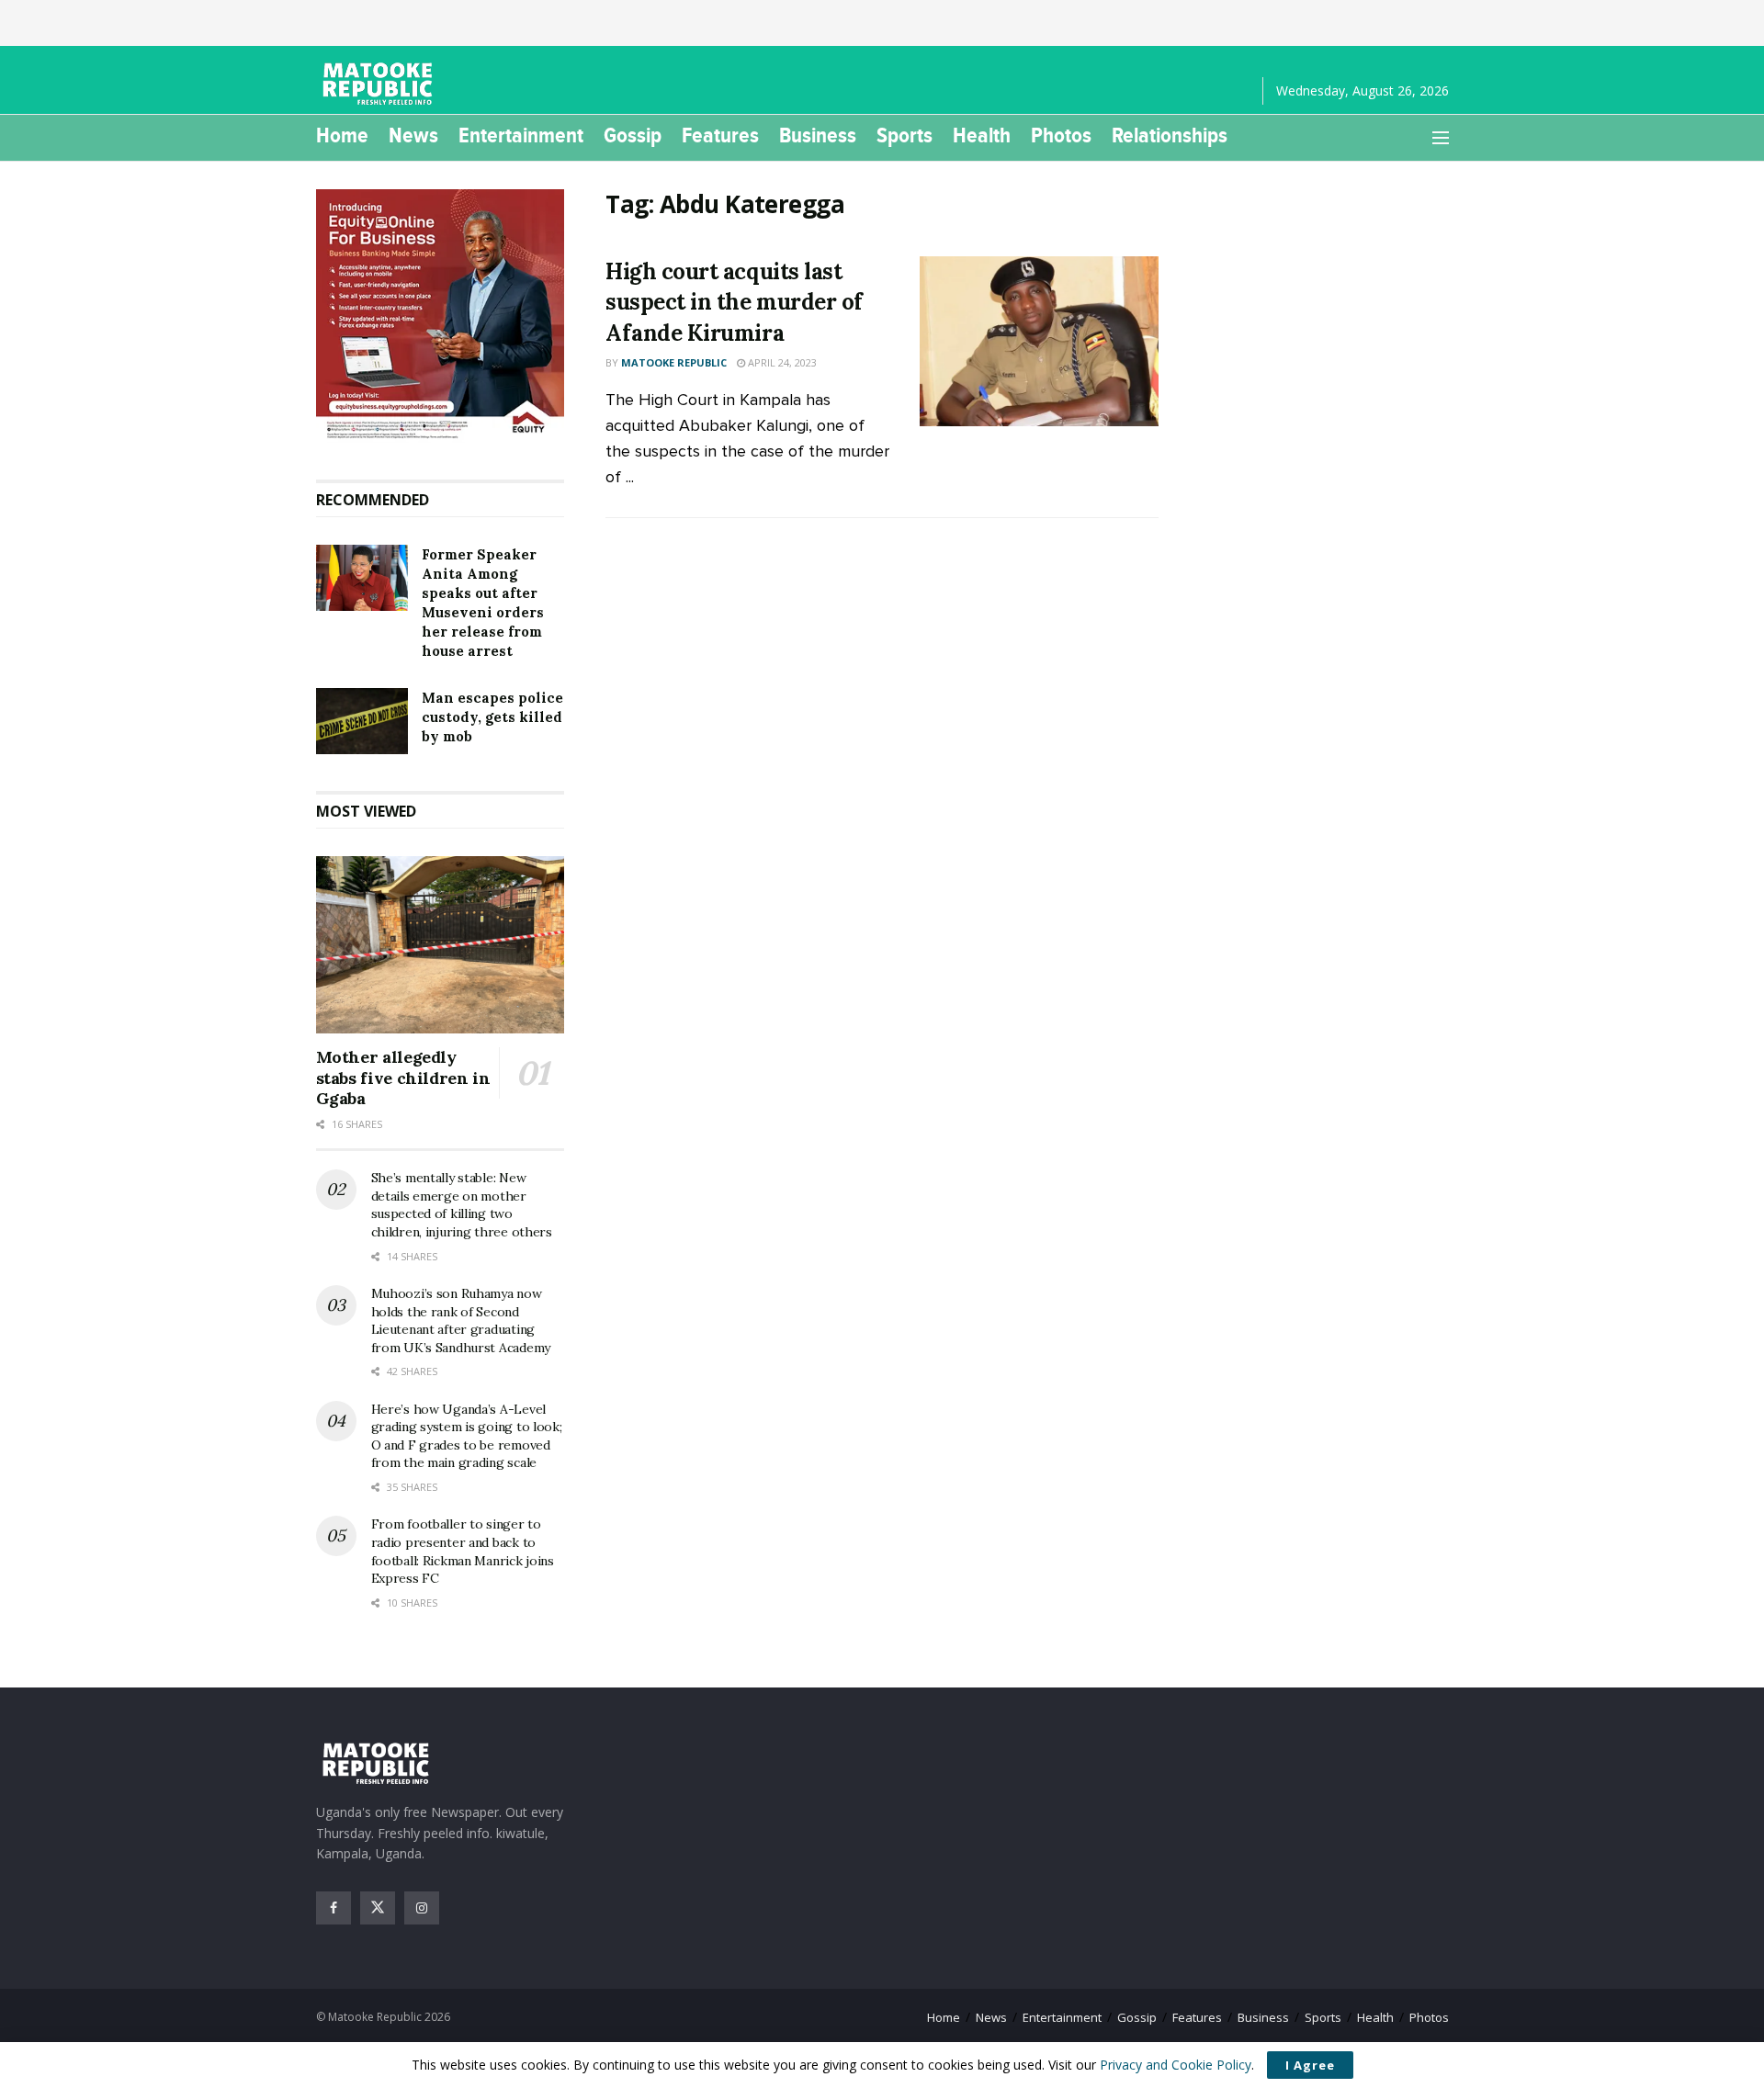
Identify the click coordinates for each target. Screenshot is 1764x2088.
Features (720, 135)
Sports (905, 135)
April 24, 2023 (781, 362)
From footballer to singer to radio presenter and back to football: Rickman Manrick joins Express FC (463, 1551)
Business (818, 135)
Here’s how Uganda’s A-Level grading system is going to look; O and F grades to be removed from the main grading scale (467, 1436)
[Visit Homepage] (380, 84)
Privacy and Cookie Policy (1176, 2065)
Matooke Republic (674, 362)
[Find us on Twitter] (378, 1908)
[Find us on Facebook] (334, 1908)
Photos (1061, 135)
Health (982, 135)
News (413, 135)
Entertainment (521, 135)
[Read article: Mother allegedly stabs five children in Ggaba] (441, 945)
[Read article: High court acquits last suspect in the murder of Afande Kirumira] (1039, 342)
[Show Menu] (1441, 138)
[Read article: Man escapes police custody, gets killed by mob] (362, 721)
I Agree (1310, 2065)
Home (342, 135)
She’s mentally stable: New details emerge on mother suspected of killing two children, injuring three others (462, 1205)
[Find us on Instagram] (422, 1908)
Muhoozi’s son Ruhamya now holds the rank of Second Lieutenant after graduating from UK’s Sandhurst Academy (461, 1321)
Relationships (1170, 135)
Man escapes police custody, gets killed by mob (492, 717)
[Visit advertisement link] (441, 316)
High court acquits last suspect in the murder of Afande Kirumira (734, 302)
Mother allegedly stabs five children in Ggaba (403, 1078)
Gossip (633, 135)
